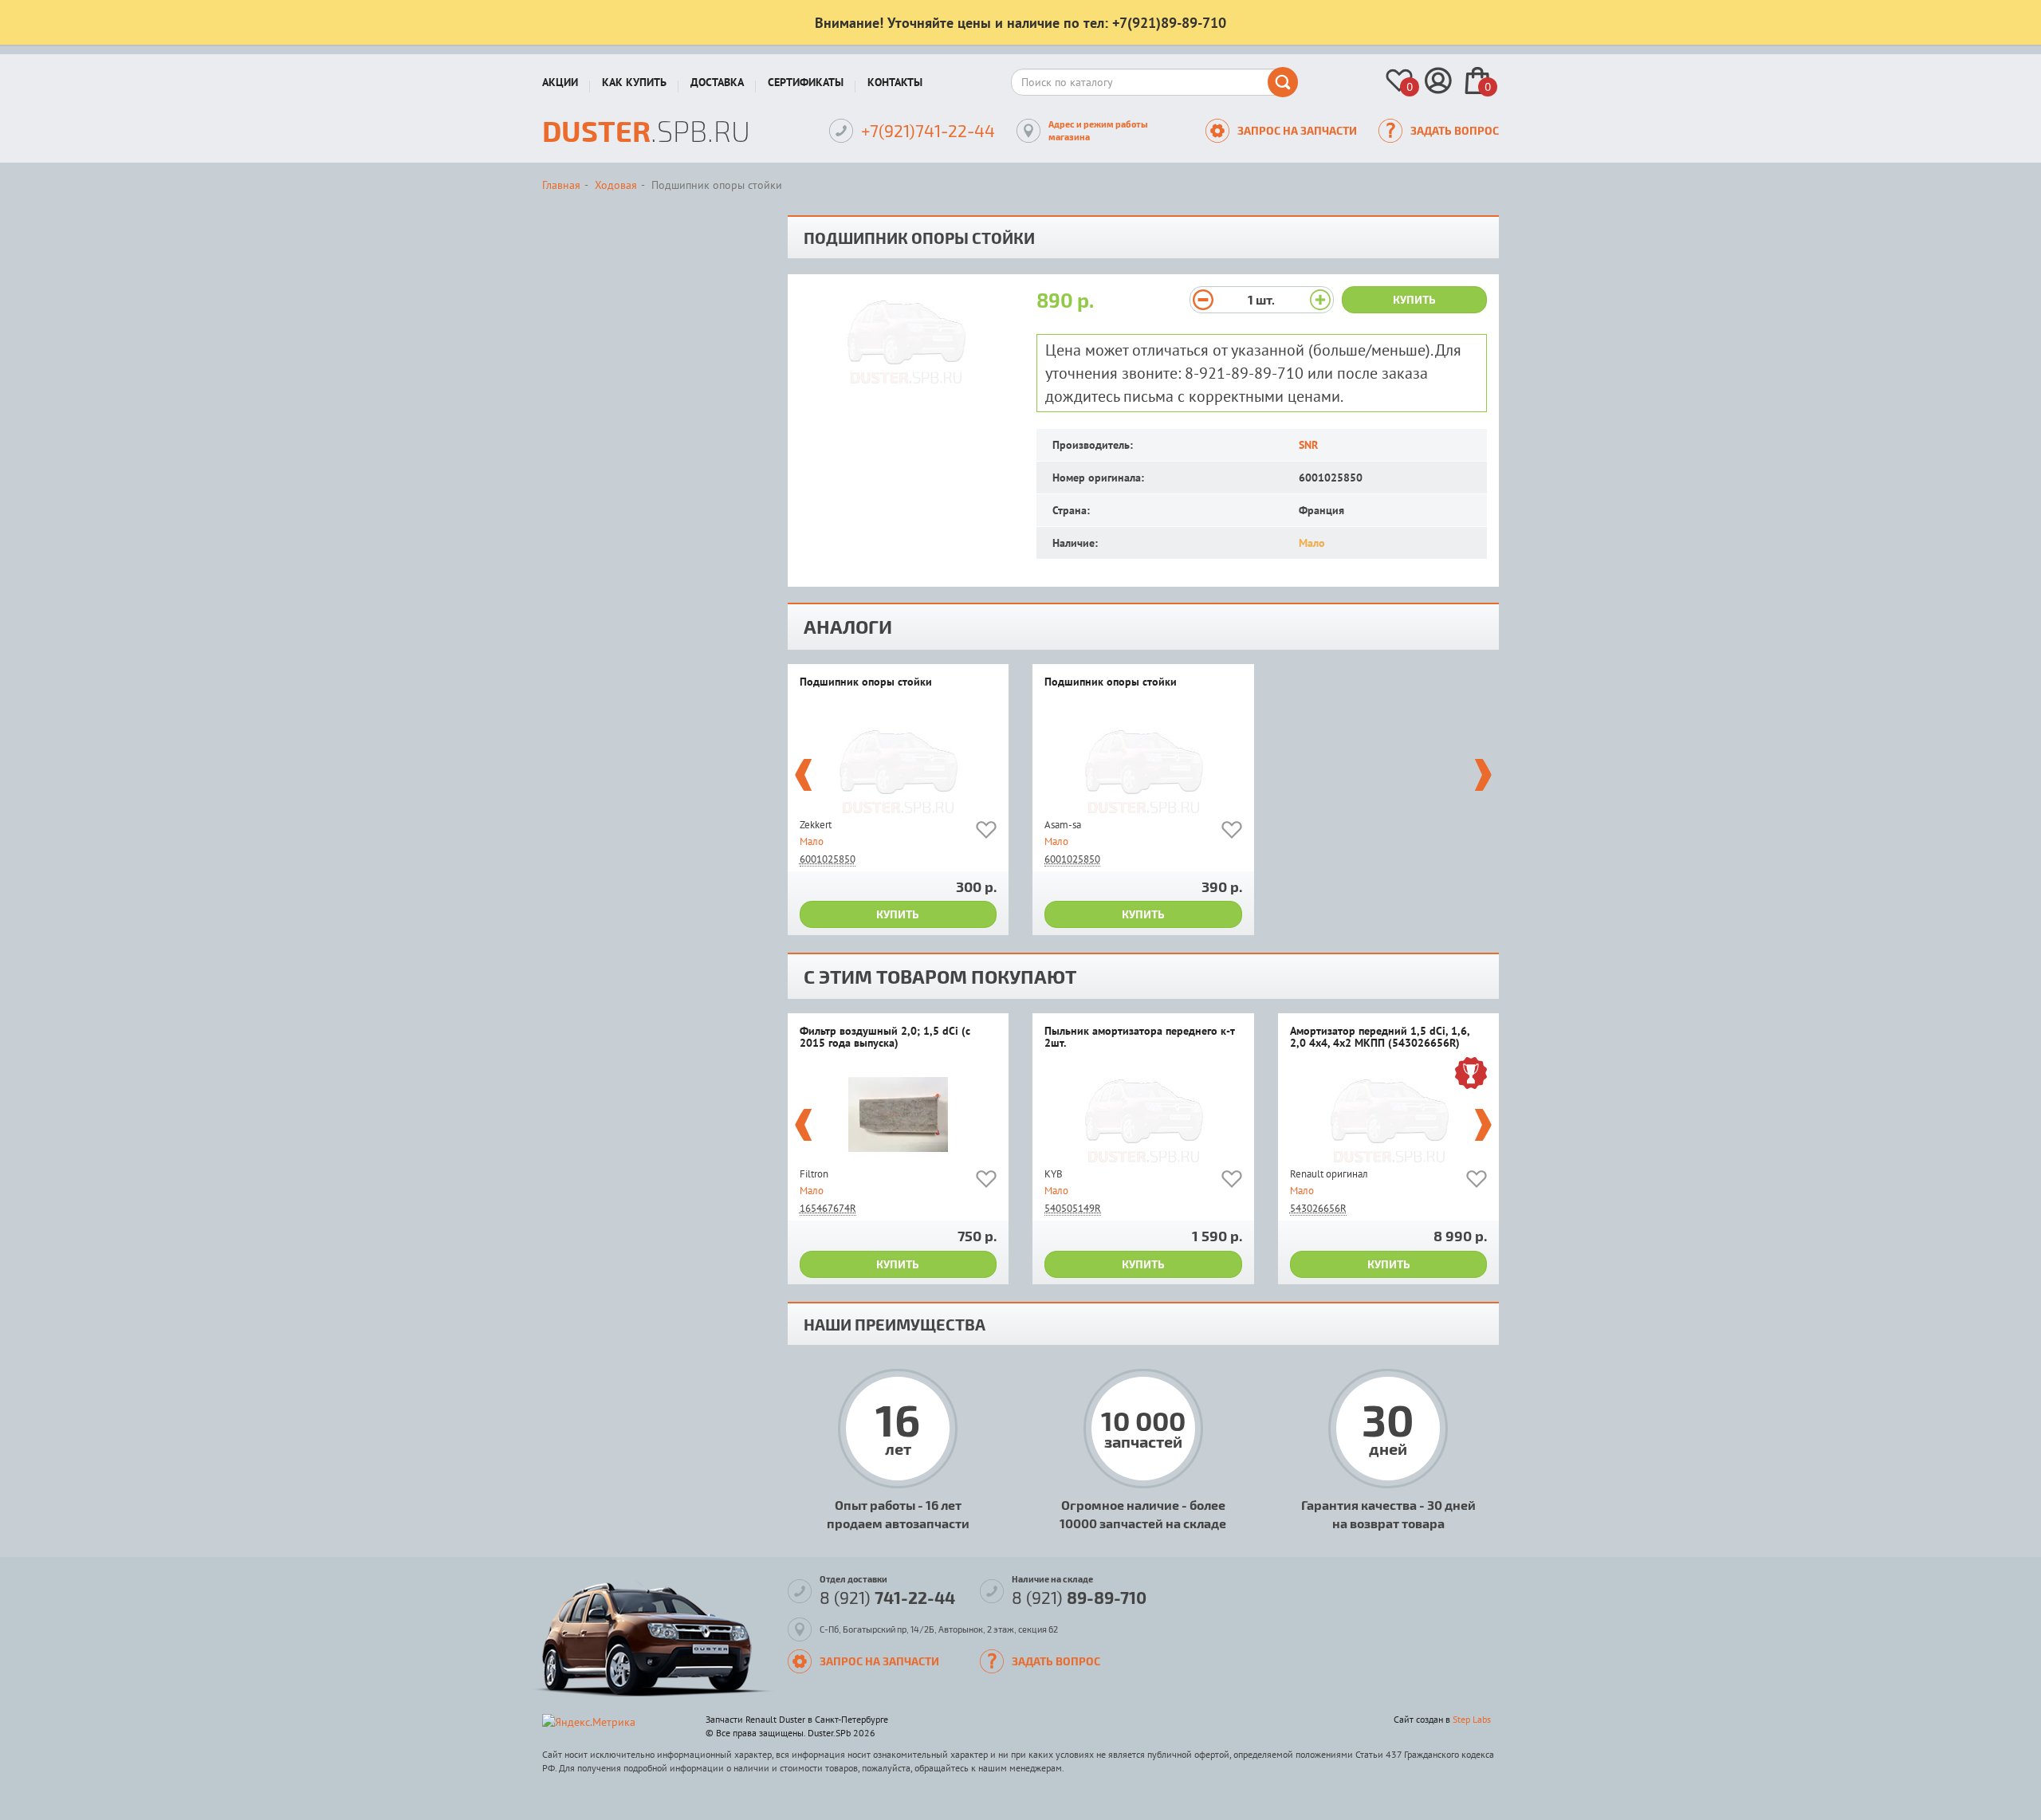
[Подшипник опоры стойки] (899, 766)
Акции (560, 82)
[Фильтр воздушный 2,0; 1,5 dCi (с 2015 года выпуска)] (899, 1115)
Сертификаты (806, 82)
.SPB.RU (646, 130)
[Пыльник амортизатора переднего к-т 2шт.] (1143, 1115)
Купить (1414, 299)
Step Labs (1472, 1719)
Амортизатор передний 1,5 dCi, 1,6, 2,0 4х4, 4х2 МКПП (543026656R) (1380, 1038)
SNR (1308, 445)
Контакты (895, 82)
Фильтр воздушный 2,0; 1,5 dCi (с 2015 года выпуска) (885, 1038)
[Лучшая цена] (1471, 1075)
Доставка (717, 82)
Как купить (634, 82)
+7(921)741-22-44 (928, 130)
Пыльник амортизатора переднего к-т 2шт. (1140, 1038)
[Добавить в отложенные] (986, 833)
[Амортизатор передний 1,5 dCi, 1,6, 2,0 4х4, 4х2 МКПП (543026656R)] (1389, 1115)
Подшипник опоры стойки (866, 682)
